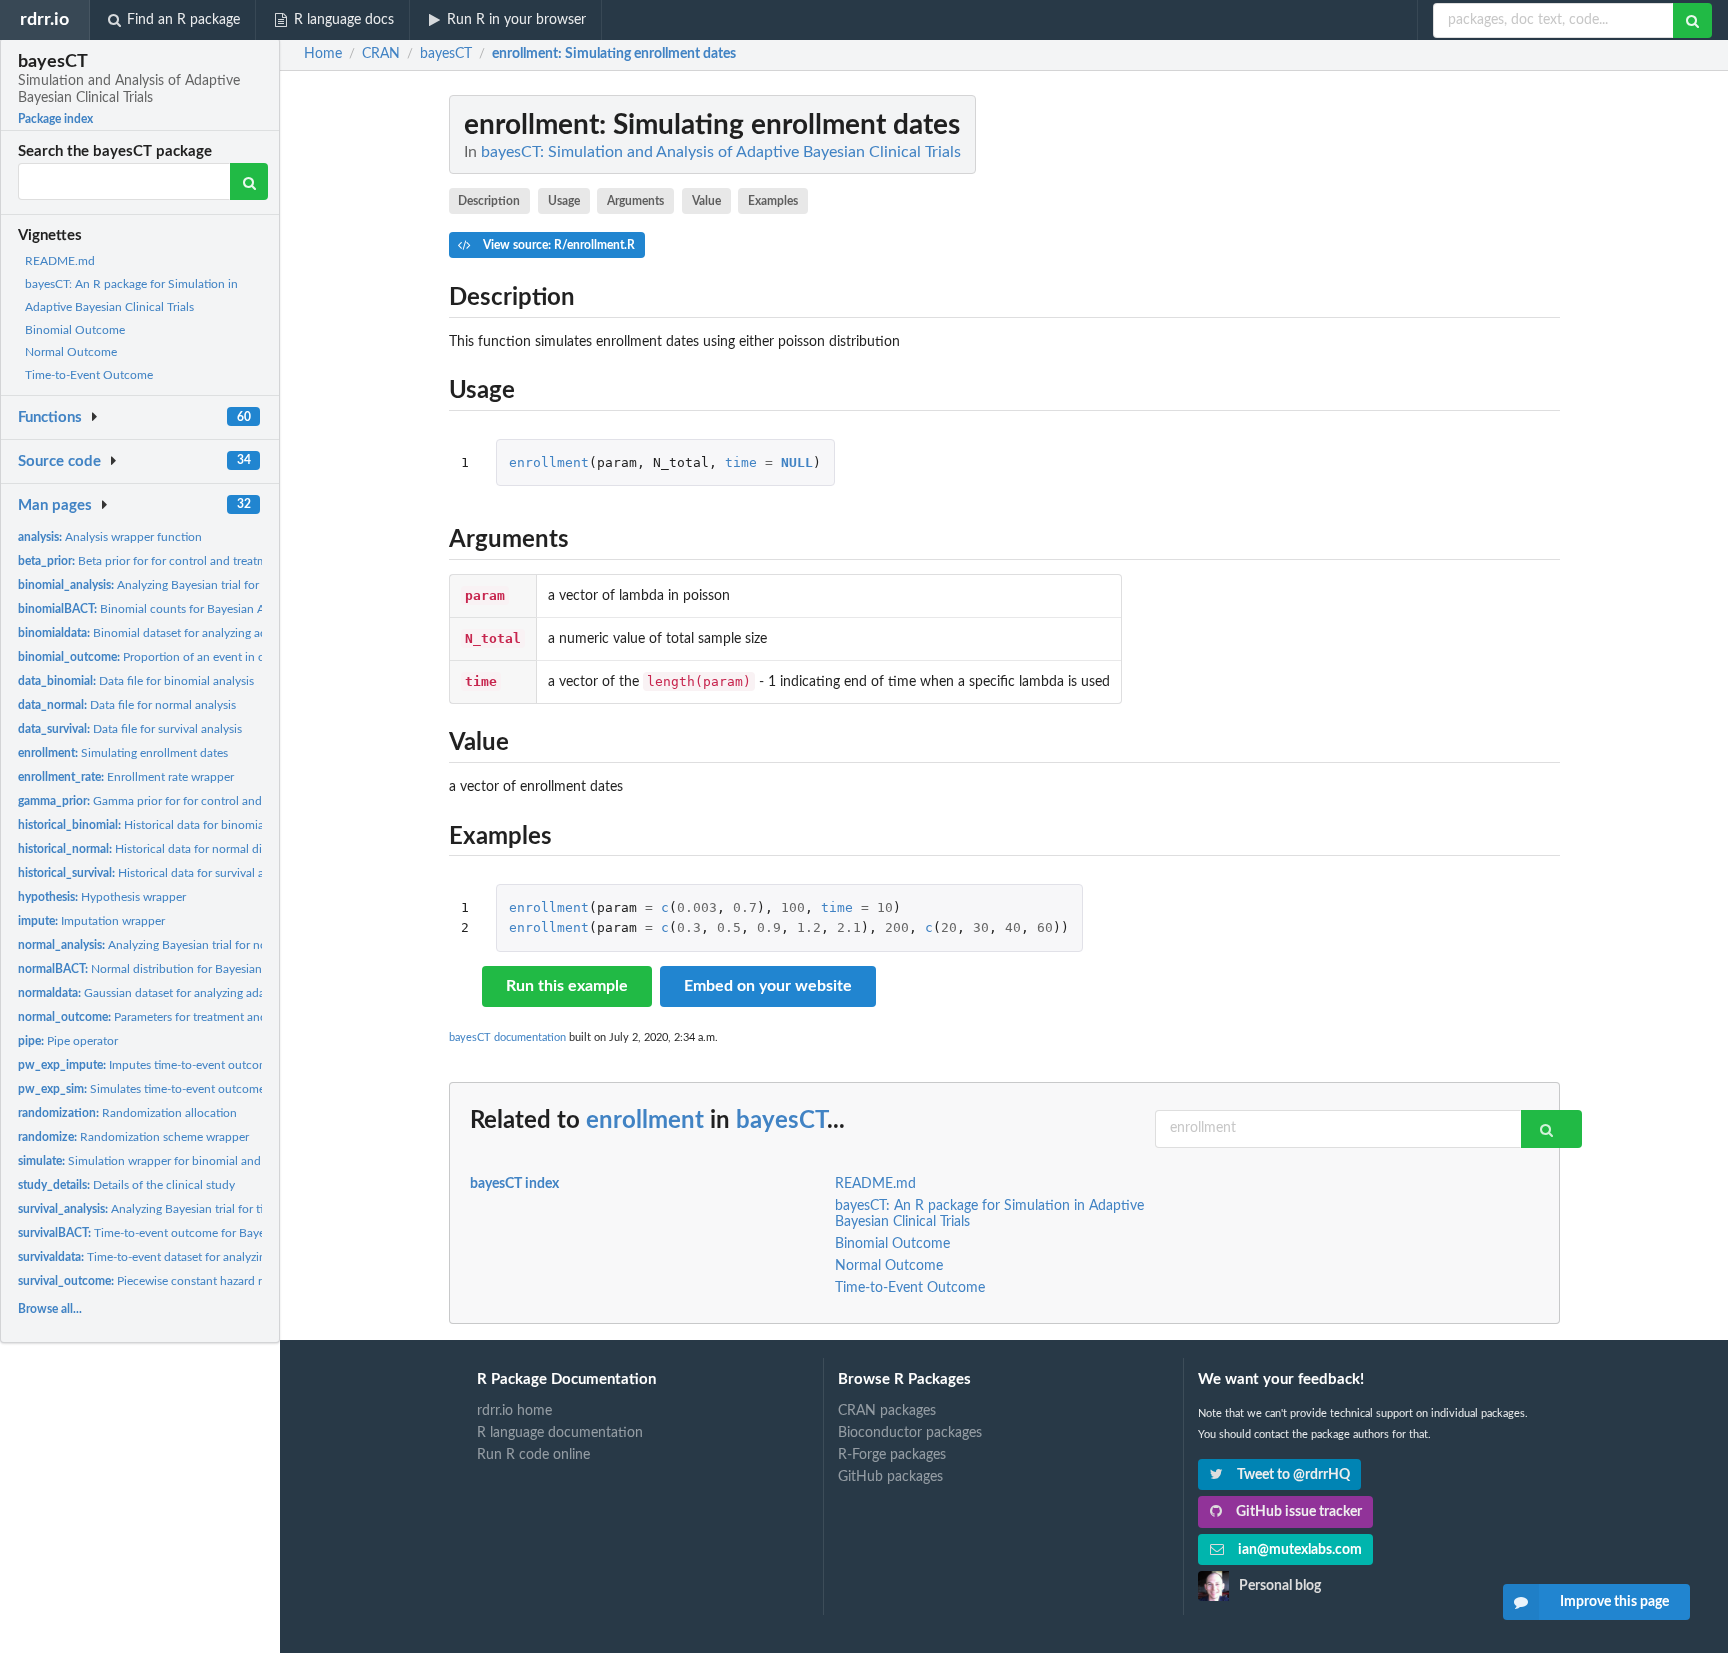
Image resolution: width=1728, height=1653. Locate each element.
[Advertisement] (1410, 395)
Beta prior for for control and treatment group (168, 561)
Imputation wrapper (91, 921)
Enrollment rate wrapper (126, 777)
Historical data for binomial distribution (174, 825)
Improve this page (1614, 1602)
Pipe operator (68, 1041)
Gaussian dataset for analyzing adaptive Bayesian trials (193, 993)
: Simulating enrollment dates (614, 54)
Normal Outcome (71, 352)
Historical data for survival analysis (158, 873)
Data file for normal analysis (127, 705)
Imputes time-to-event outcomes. (150, 1065)
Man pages (55, 505)
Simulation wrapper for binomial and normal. (161, 1161)
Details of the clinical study (126, 1185)
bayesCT (781, 1121)
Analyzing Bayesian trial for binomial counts (182, 585)
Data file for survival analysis (130, 729)
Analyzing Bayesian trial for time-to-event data (185, 1209)
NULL (797, 462)
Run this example (567, 986)
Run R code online (533, 1455)
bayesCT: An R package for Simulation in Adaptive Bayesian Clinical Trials (989, 1214)
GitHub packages (890, 1477)
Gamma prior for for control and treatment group (184, 801)
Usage (564, 201)
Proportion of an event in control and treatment (195, 657)
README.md (60, 261)
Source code (59, 461)
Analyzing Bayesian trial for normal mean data (183, 945)
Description (489, 201)
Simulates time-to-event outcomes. (145, 1089)
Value (706, 201)
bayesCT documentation (507, 1037)
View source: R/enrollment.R (557, 245)
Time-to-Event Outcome (89, 375)
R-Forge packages (892, 1455)
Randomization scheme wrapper (133, 1137)
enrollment (549, 462)
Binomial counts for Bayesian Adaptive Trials (176, 609)
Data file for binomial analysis (136, 681)
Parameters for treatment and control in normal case (202, 1017)
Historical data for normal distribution (165, 849)
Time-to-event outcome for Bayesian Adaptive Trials (192, 1233)
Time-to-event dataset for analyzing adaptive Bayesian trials (208, 1257)
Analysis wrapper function (110, 537)
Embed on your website (768, 986)
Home (323, 54)
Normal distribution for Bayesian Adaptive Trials (180, 969)
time (741, 462)
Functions (50, 417)
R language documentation (560, 1433)
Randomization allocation (127, 1113)
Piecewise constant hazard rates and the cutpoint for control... (230, 1281)
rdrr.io (44, 19)
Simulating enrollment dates (123, 753)
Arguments (635, 201)
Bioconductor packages (910, 1433)
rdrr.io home (514, 1411)
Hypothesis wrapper (102, 897)
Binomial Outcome (75, 330)
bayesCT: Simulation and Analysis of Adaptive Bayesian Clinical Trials (721, 152)
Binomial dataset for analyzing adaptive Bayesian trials (197, 633)
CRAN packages (887, 1411)
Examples (773, 201)
